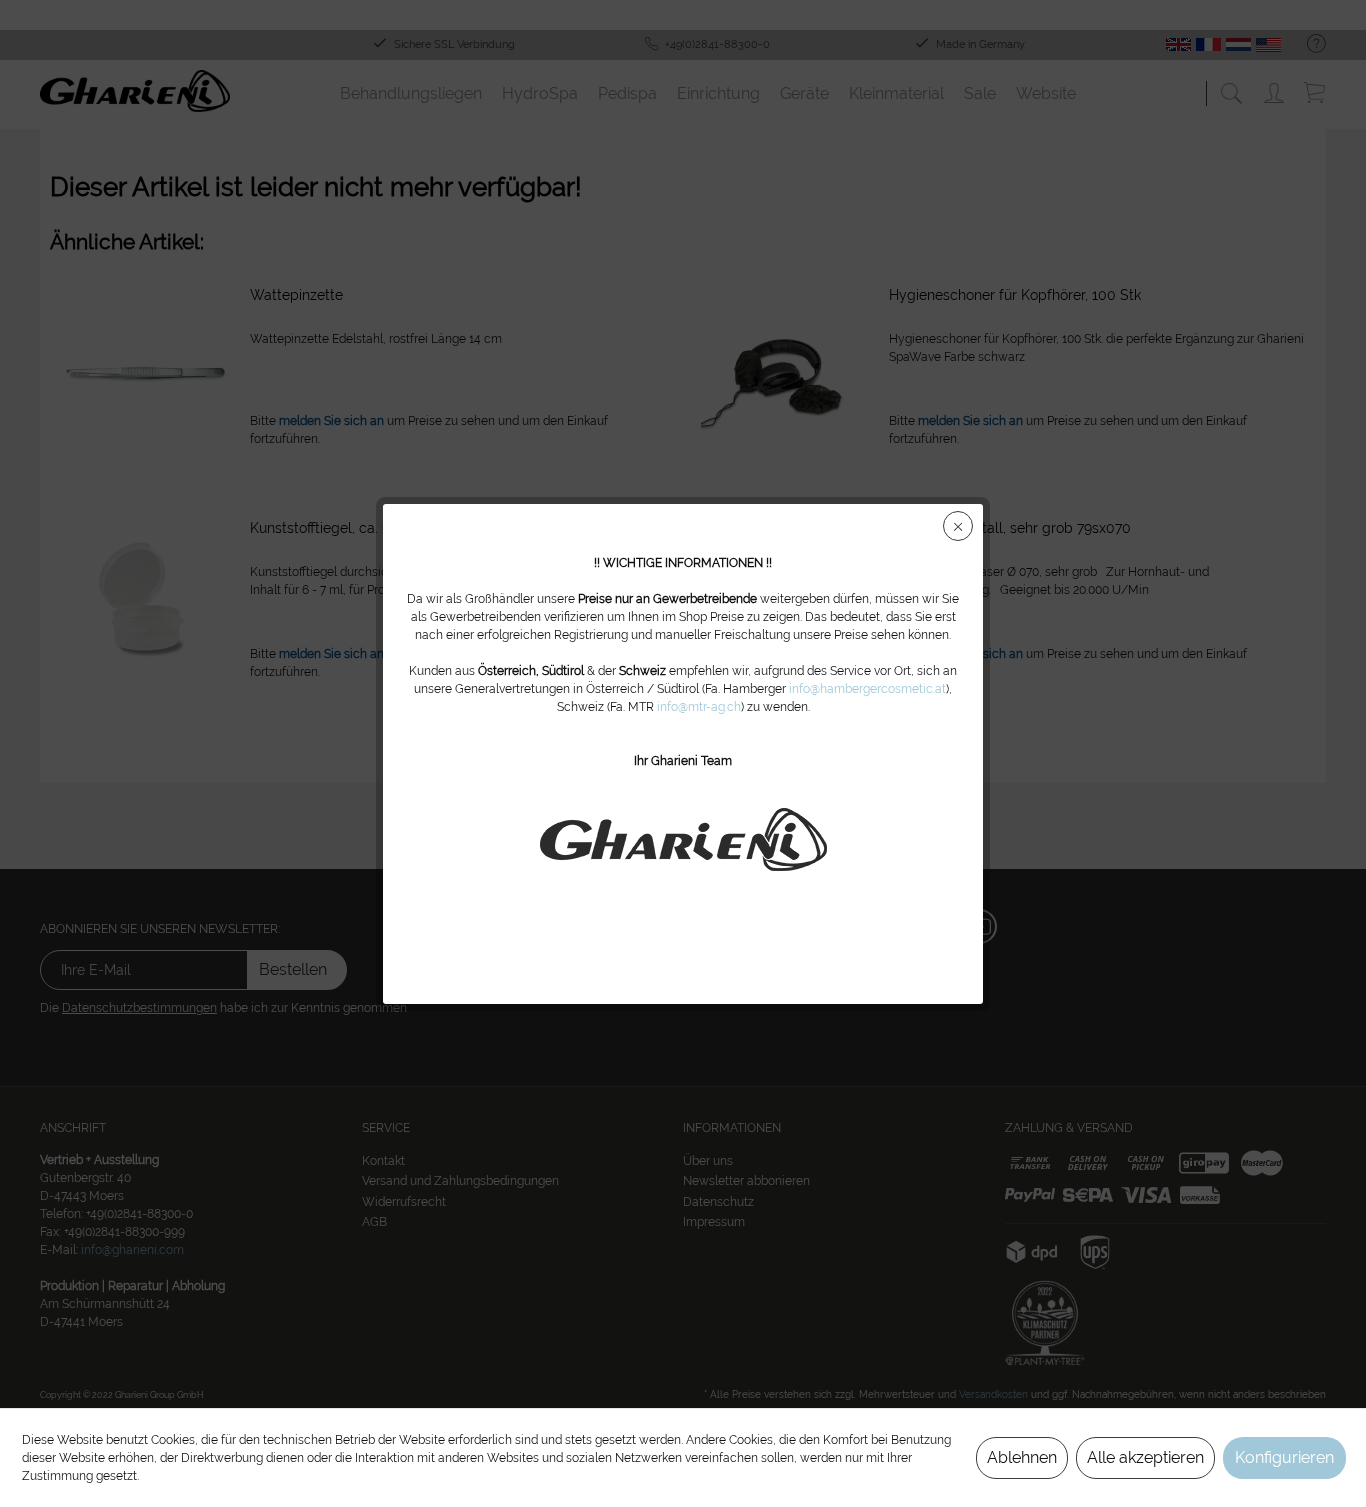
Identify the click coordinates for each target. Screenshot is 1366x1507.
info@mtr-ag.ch (699, 707)
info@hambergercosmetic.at (867, 689)
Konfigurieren (1284, 1457)
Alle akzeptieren (1145, 1457)
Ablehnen (1022, 1457)
